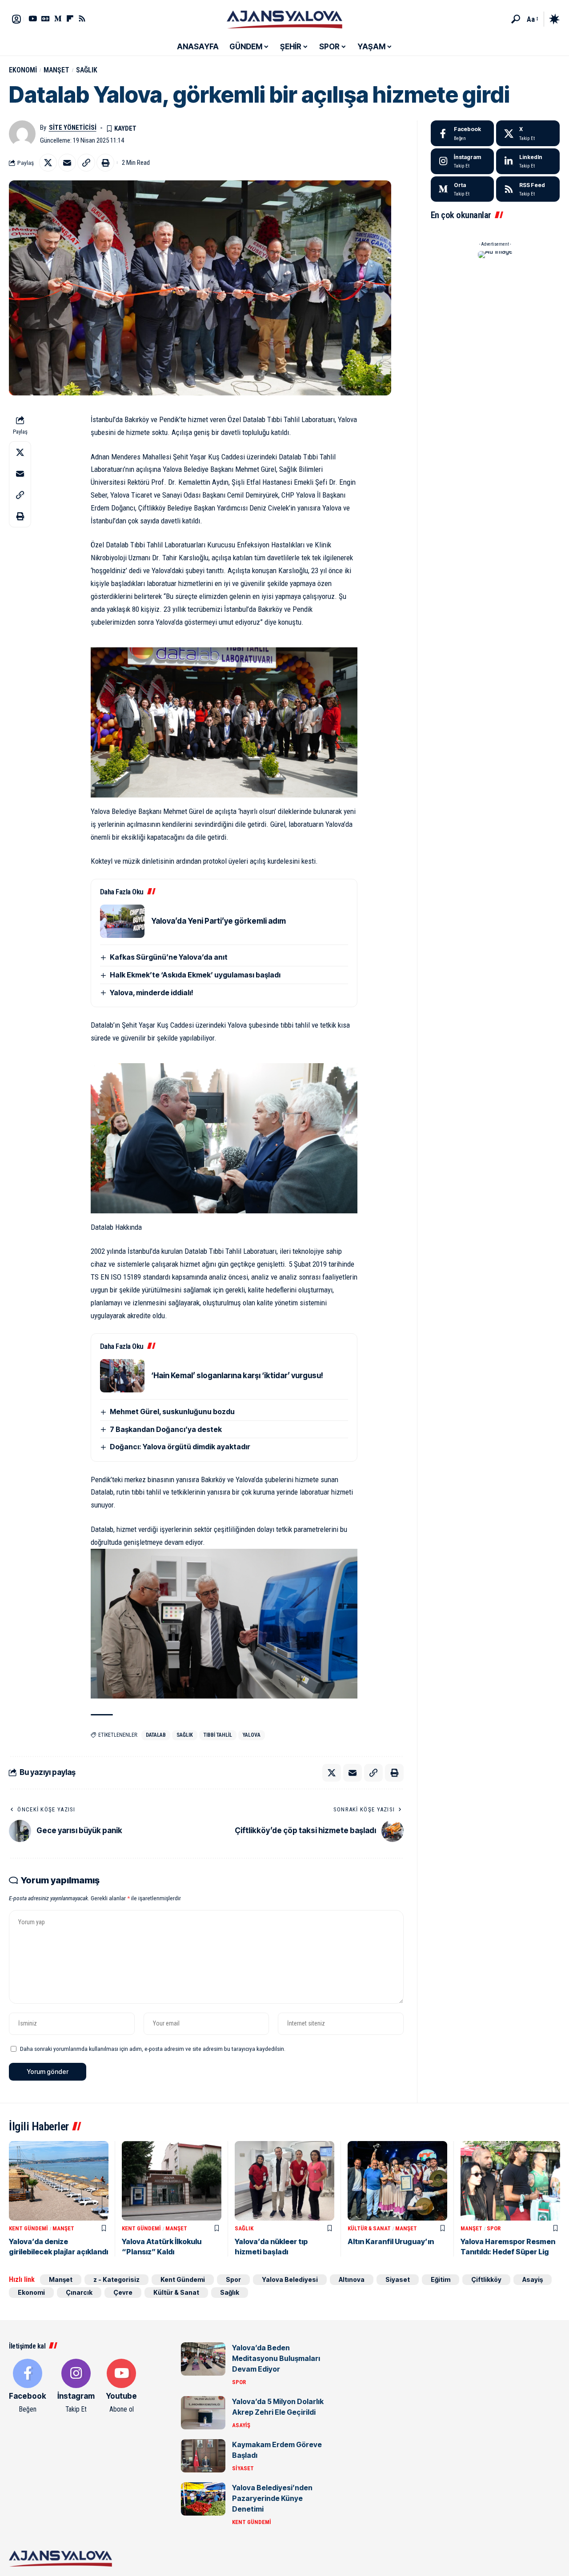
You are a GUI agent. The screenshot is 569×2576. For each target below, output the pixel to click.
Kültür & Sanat (369, 2228)
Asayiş (533, 2279)
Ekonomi (23, 70)
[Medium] (463, 189)
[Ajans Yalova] (284, 19)
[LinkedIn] (528, 161)
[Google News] (46, 18)
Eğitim (441, 2279)
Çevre (123, 2292)
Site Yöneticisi (73, 128)
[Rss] (82, 18)
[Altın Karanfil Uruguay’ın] (397, 2181)
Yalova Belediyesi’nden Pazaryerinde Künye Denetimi (272, 2498)
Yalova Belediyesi (290, 2279)
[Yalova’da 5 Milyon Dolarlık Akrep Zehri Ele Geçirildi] (203, 2413)
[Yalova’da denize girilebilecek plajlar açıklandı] (59, 2181)
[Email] (67, 163)
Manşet (56, 70)
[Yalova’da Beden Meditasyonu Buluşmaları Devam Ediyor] (203, 2359)
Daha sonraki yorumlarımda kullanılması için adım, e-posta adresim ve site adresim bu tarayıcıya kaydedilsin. (153, 2049)
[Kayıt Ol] (16, 19)
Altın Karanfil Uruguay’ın (391, 2241)
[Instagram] (463, 161)
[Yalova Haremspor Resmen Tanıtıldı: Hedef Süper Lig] (510, 2181)
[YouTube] (33, 18)
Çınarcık (79, 2292)
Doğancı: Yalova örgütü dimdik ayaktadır (180, 1447)
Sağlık (87, 70)
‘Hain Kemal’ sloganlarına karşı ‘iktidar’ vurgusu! (237, 1376)
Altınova (352, 2279)
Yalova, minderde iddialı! (152, 993)
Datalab (156, 1735)
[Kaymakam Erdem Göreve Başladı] (203, 2456)
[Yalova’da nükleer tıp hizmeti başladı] (284, 2181)
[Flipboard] (70, 18)
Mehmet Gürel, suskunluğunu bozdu (172, 1412)
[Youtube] (121, 2387)
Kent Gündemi (28, 2228)
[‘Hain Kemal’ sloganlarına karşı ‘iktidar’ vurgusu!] (122, 1376)
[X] (528, 133)
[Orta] (58, 18)
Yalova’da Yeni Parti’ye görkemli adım (218, 921)
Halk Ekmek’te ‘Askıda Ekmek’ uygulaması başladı (195, 975)
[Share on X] (48, 163)
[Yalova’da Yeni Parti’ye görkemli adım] (122, 921)
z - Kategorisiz (116, 2279)
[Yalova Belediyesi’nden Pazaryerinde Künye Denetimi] (203, 2499)
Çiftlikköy (486, 2279)
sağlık (185, 1735)
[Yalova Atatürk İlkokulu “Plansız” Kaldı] (172, 2181)
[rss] (528, 189)
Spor (494, 2228)
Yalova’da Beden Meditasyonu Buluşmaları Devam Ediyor (276, 2358)
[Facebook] (463, 133)
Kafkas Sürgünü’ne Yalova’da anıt (169, 957)
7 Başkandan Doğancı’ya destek (166, 1429)
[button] (516, 19)
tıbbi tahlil (218, 1735)
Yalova (252, 1735)
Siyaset (398, 2279)
